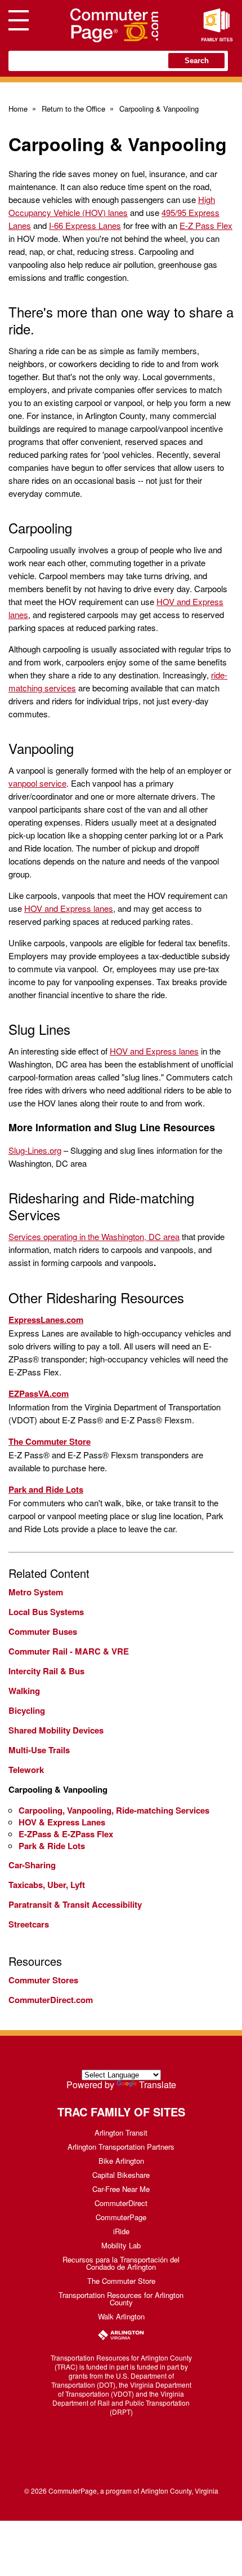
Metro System (36, 1592)
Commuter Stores (43, 1980)
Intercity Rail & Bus (46, 1671)
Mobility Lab (121, 2245)
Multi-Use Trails (39, 1750)
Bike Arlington (121, 2161)
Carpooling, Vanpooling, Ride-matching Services (114, 1810)
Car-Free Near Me (121, 2189)
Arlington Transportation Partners (121, 2147)
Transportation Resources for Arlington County (121, 2299)
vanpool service (37, 783)
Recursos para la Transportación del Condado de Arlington (121, 2263)
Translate (158, 2085)
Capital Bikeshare (121, 2175)
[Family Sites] (217, 25)
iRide (121, 2231)
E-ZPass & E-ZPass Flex (66, 1834)
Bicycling (27, 1710)
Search (197, 61)
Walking (24, 1691)
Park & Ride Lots (52, 1846)
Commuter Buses (43, 1631)
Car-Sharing (32, 1865)
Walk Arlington (121, 2316)
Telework (26, 1770)
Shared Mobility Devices (56, 1730)
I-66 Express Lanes (85, 225)
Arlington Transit (121, 2132)
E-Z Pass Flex (206, 225)
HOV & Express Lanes (62, 1822)
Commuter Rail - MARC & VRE (69, 1651)
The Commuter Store (121, 2281)
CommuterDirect (121, 2203)
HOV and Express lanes (69, 908)
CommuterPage (121, 2217)
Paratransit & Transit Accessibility (75, 1904)
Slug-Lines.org (35, 1150)
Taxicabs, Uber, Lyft (47, 1885)
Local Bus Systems (46, 1612)
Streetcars (29, 1924)
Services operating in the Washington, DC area (94, 1236)
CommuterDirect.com (51, 2000)
